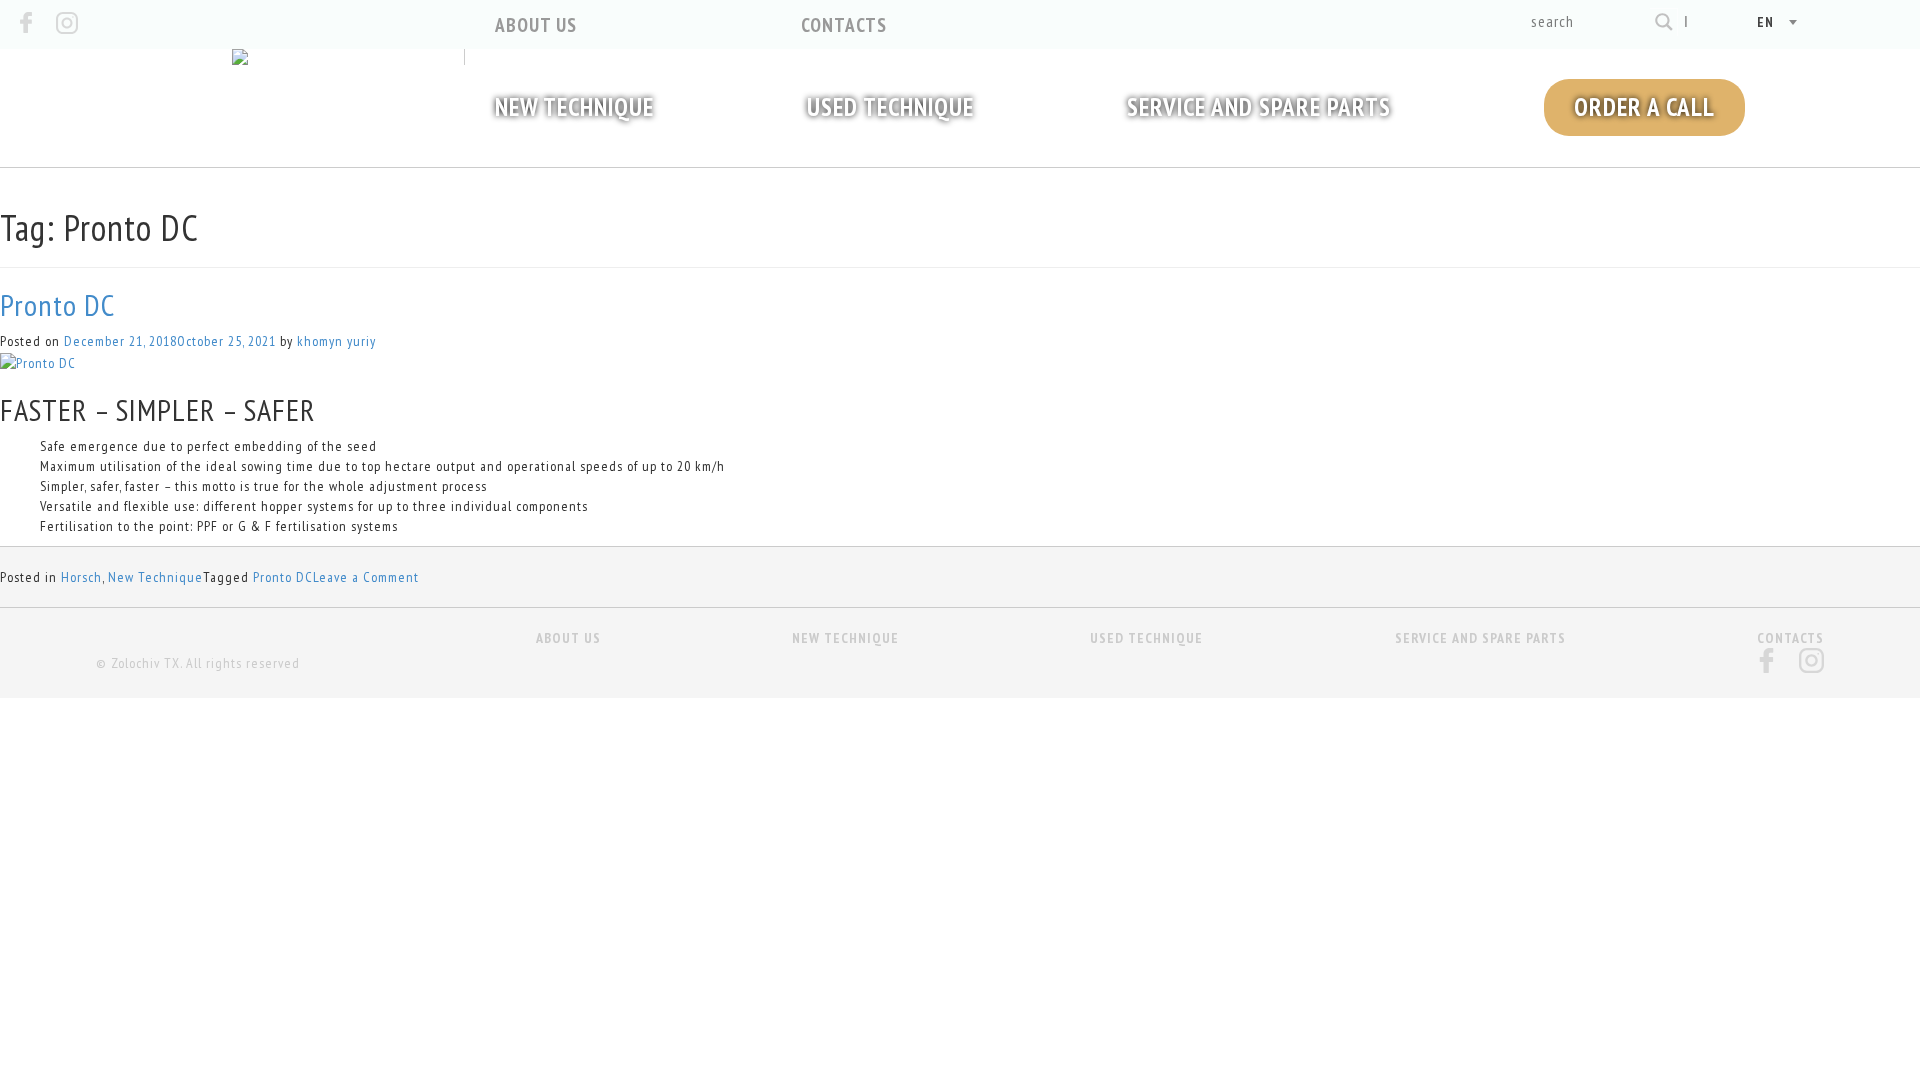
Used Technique (890, 107)
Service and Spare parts (1259, 107)
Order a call (1644, 107)
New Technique (574, 107)
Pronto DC (57, 304)
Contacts (844, 24)
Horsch (81, 577)
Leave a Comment (366, 577)
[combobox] (1751, 22)
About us (536, 24)
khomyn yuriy (336, 341)
